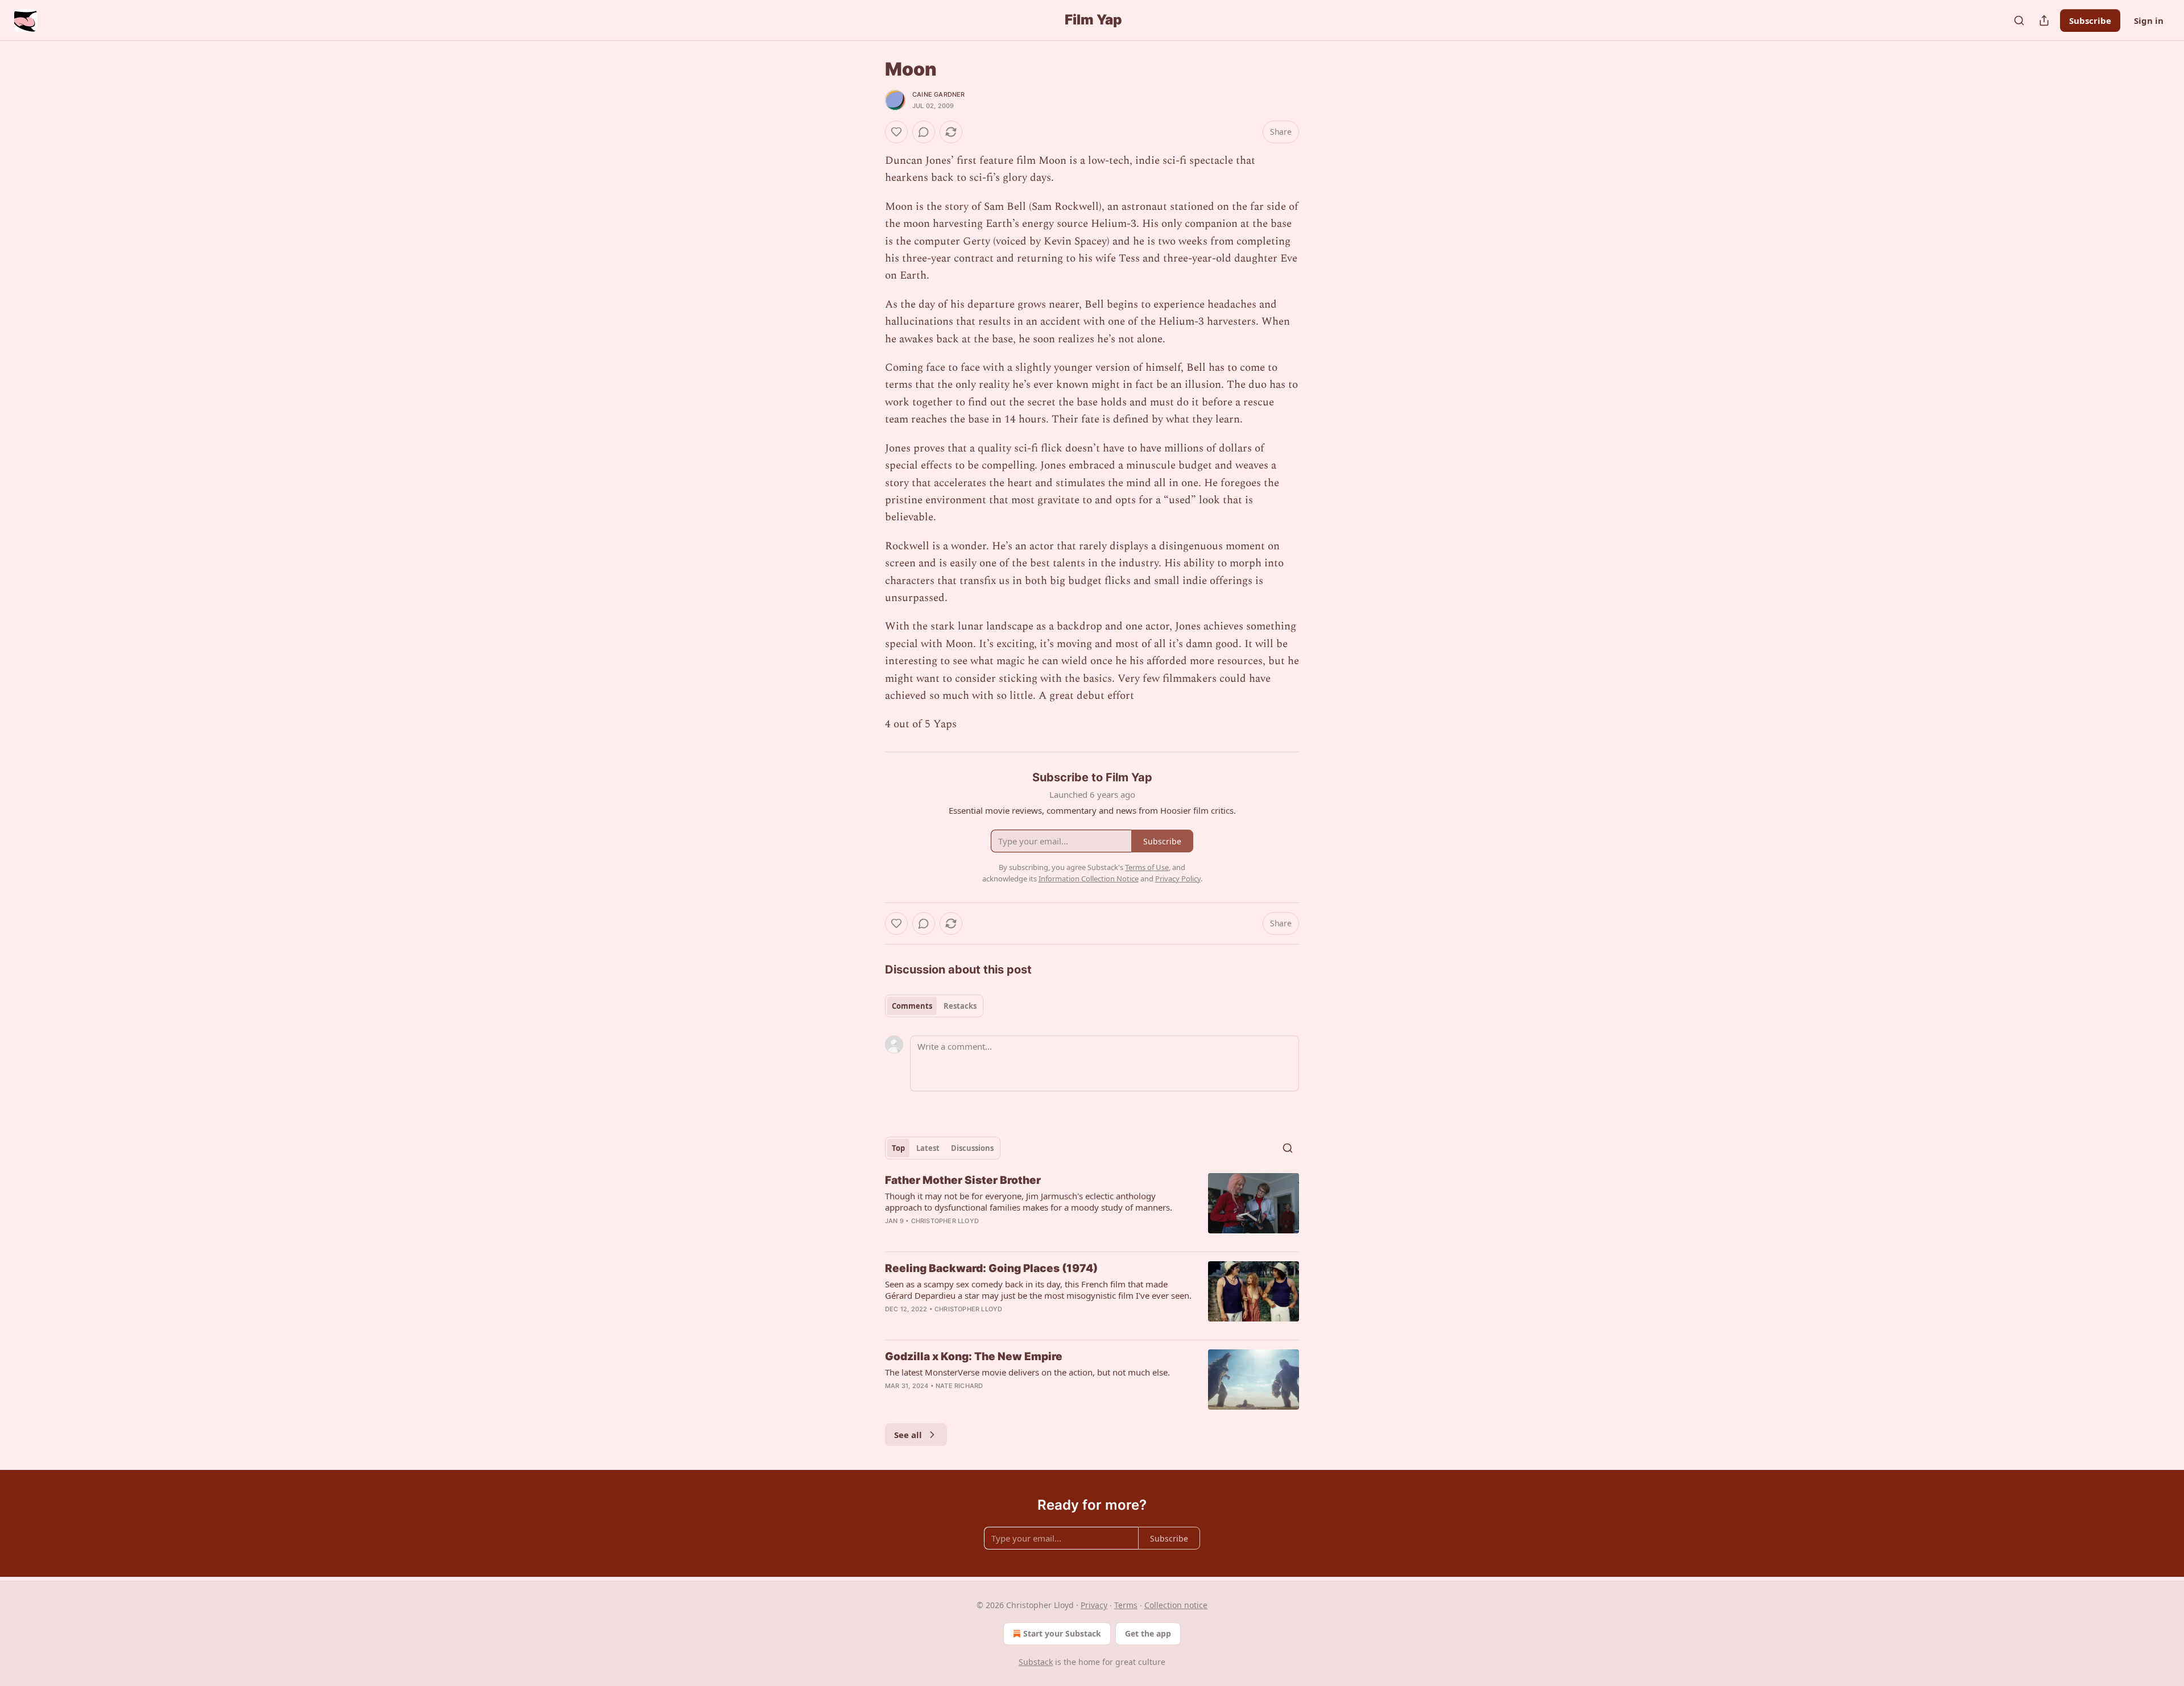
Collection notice (1176, 1605)
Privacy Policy (1178, 879)
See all (908, 1435)
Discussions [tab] (972, 1148)
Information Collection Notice (1089, 879)
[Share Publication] (2044, 20)
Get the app (1148, 1633)
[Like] (896, 132)
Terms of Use (1147, 867)
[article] (1092, 1208)
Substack (1036, 1662)
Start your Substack (1062, 1633)
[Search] (2019, 20)
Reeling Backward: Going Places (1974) (991, 1268)
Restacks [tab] (960, 1006)
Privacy (1094, 1605)
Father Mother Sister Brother (963, 1180)
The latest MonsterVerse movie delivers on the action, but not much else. (1027, 1372)
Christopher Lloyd (945, 1221)
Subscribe (2090, 20)
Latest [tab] (928, 1148)
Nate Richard (959, 1386)
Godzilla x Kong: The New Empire (974, 1356)
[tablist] (934, 1006)
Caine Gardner (939, 94)
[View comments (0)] (924, 132)
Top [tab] (898, 1148)
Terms (1126, 1605)
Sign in (2149, 20)
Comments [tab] (912, 1006)
